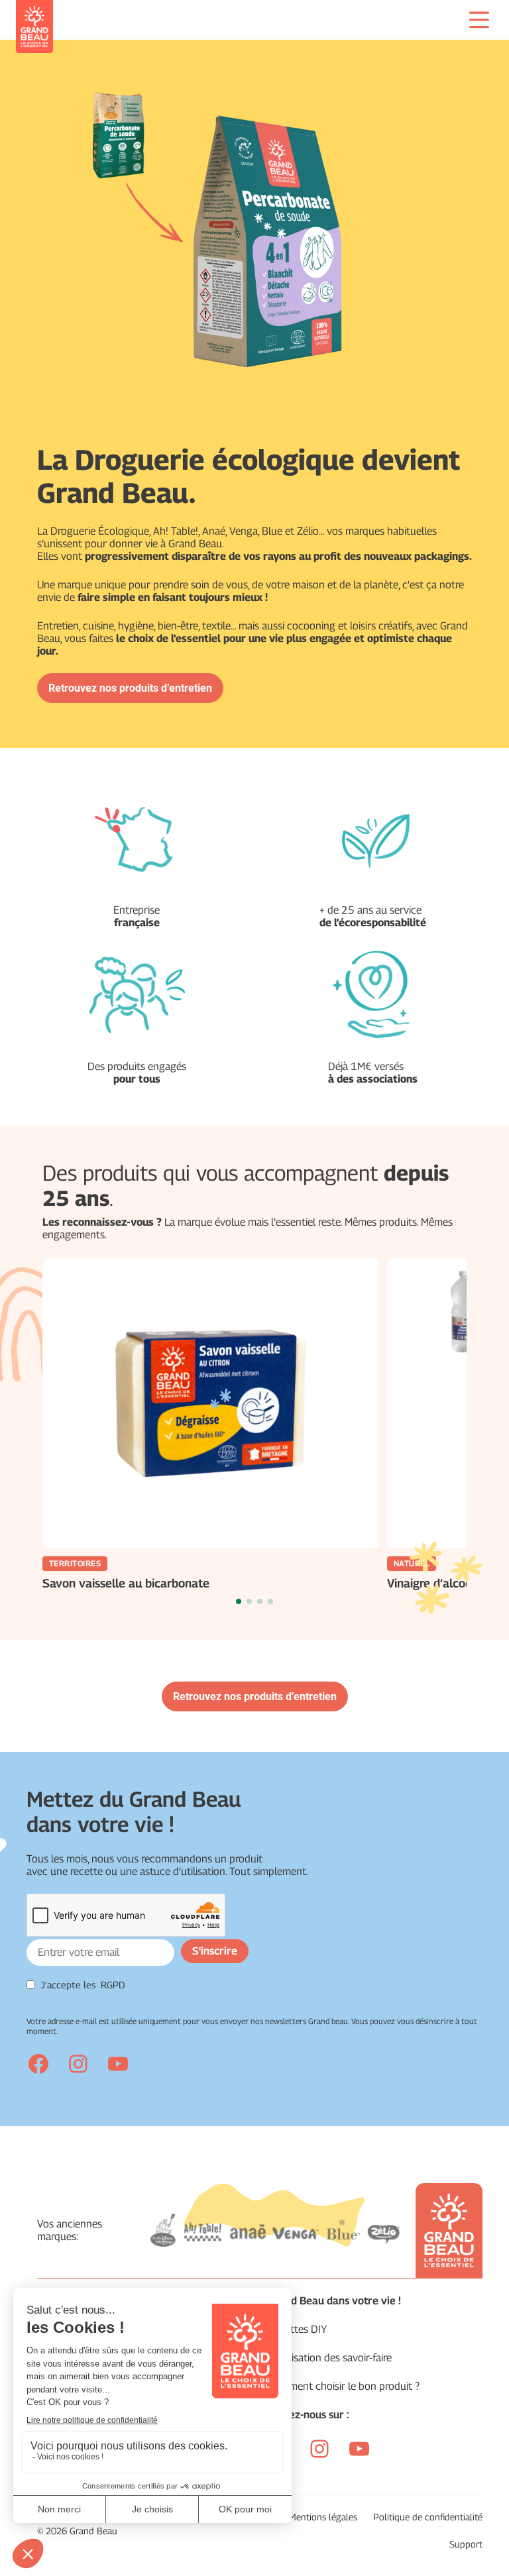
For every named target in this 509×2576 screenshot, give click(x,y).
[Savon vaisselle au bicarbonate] (211, 1403)
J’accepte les (83, 1985)
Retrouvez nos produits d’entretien (130, 688)
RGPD (113, 1985)
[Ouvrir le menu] (479, 20)
